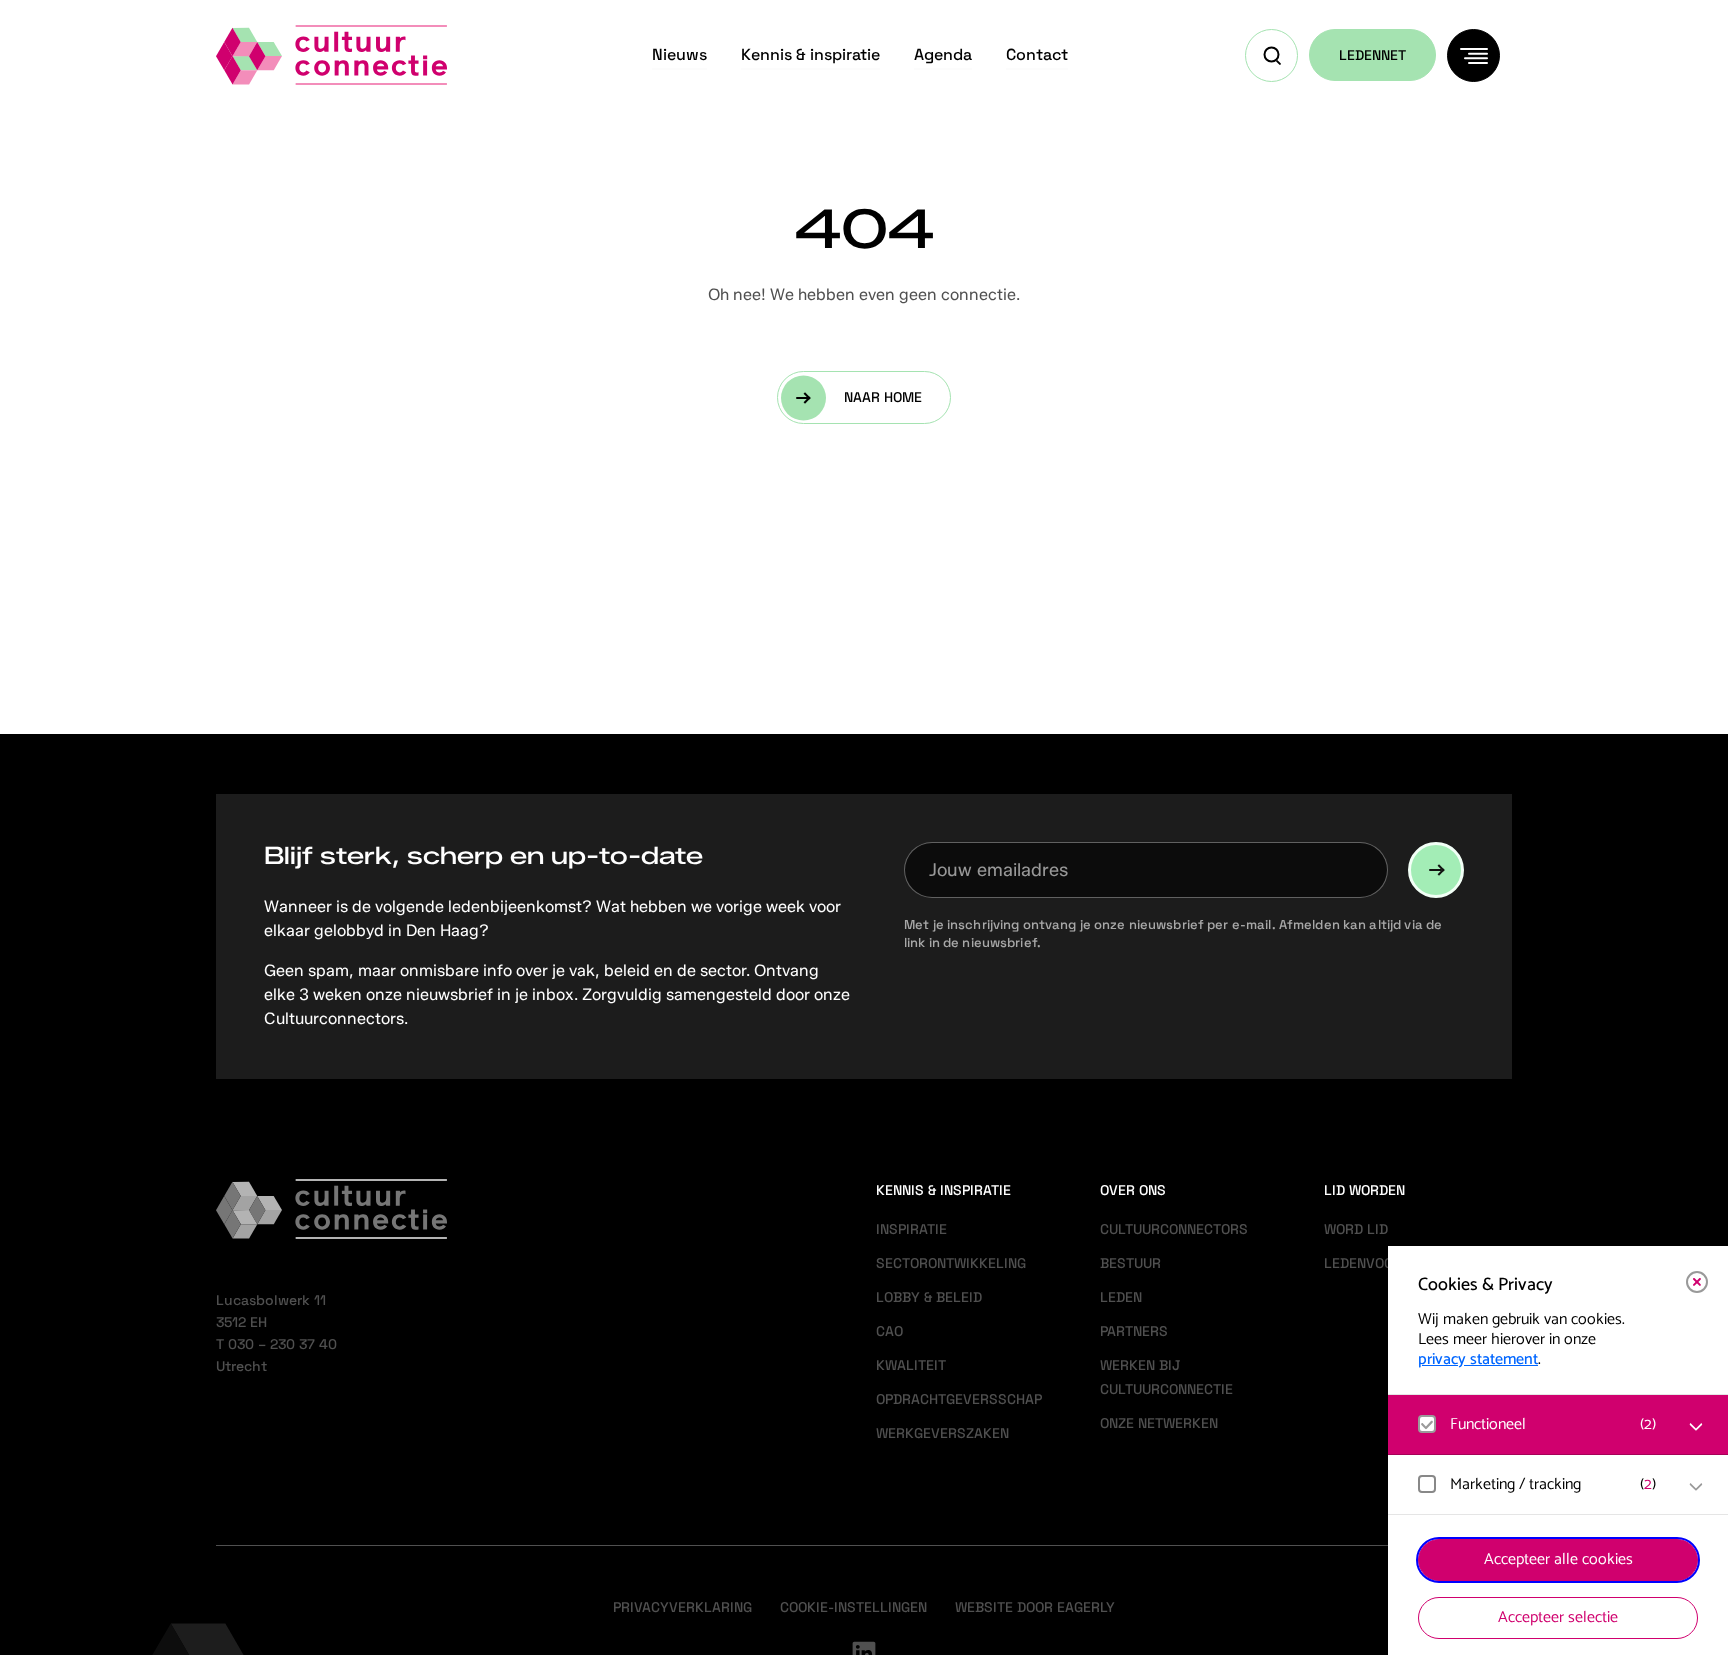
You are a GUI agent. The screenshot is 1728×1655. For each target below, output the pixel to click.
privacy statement (1478, 1359)
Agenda (943, 54)
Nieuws (679, 54)
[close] (1697, 1282)
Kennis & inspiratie (810, 54)
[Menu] (1473, 55)
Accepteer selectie (1558, 1617)
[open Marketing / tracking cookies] (1696, 1487)
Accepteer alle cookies (1558, 1559)
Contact (1037, 54)
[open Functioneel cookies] (1696, 1427)
